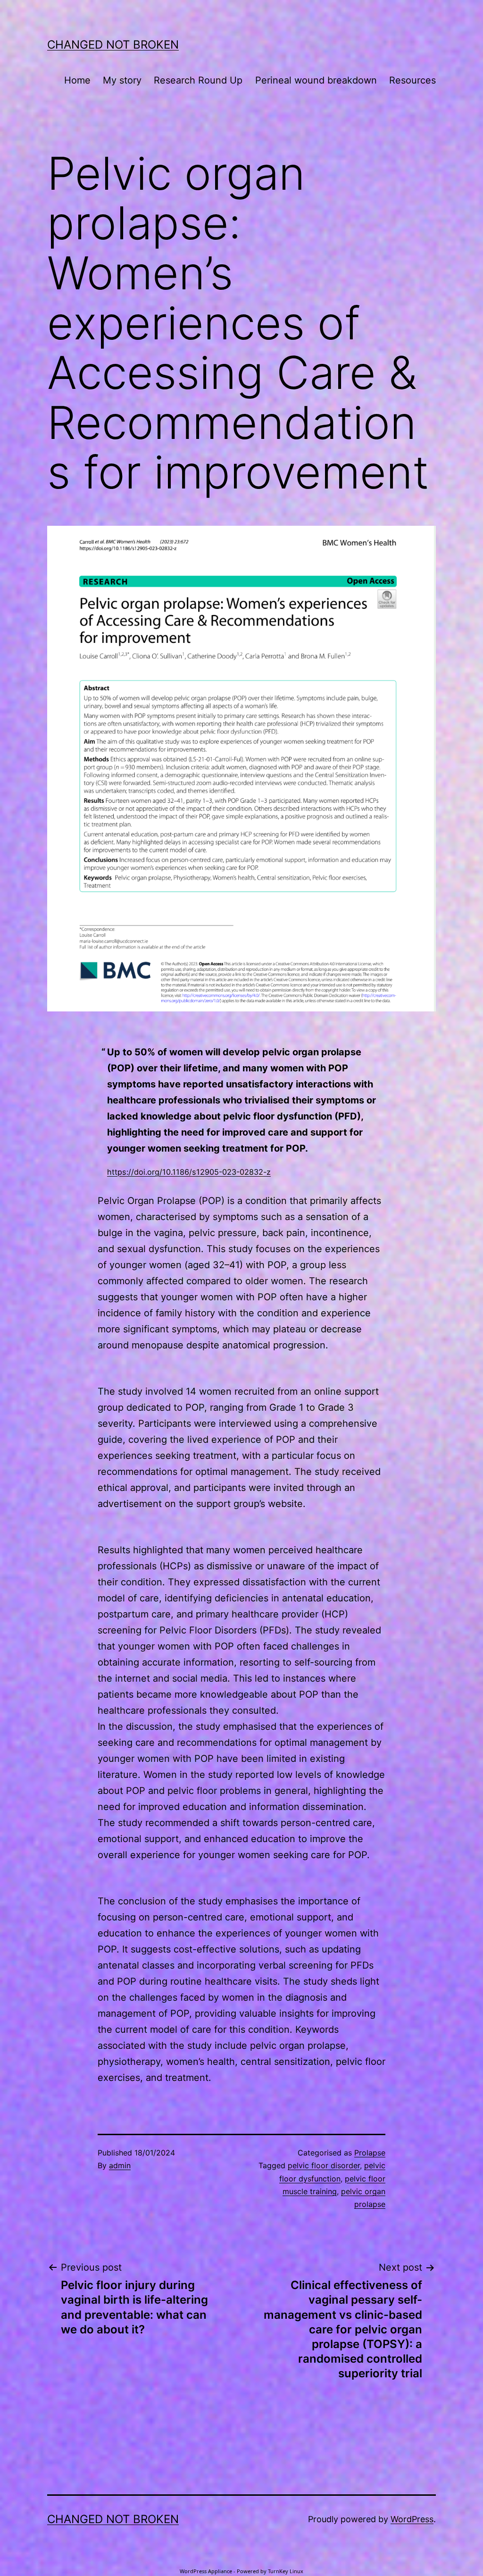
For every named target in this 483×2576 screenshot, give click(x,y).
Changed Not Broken (113, 45)
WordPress (412, 2519)
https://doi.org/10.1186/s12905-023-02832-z (189, 1172)
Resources (412, 80)
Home (77, 80)
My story (122, 80)
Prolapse (370, 2153)
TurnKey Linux (286, 2571)
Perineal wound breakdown (316, 80)
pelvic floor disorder (324, 2165)
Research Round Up (198, 80)
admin (120, 2165)
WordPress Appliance (206, 2571)
